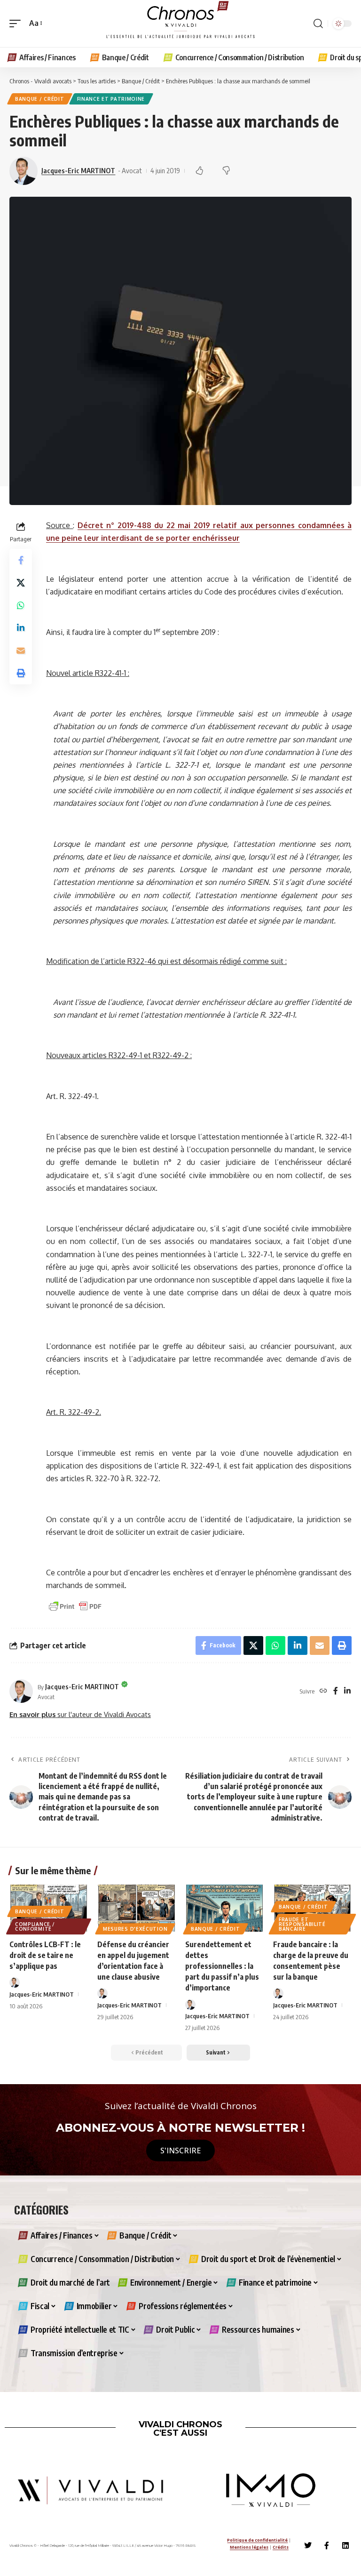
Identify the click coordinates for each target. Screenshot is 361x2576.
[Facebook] (336, 1691)
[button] (17, 23)
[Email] (21, 650)
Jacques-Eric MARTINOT (78, 170)
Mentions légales (249, 2547)
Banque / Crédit (40, 99)
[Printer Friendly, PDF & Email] (75, 1606)
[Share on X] (21, 583)
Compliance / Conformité (35, 1926)
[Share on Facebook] (21, 560)
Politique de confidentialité (257, 2540)
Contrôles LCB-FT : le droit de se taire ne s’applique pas (45, 1955)
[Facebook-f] (327, 2545)
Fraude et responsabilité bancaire (302, 1924)
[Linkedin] (345, 2545)
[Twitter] (308, 2545)
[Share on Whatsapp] (21, 605)
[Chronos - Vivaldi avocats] (180, 24)
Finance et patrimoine (111, 99)
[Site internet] (323, 1691)
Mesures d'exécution (135, 1929)
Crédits (281, 2547)
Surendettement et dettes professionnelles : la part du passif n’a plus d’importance (222, 1966)
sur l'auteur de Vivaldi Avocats (80, 1714)
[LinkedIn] (347, 1691)
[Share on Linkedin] (21, 628)
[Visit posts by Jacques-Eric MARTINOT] (21, 1691)
